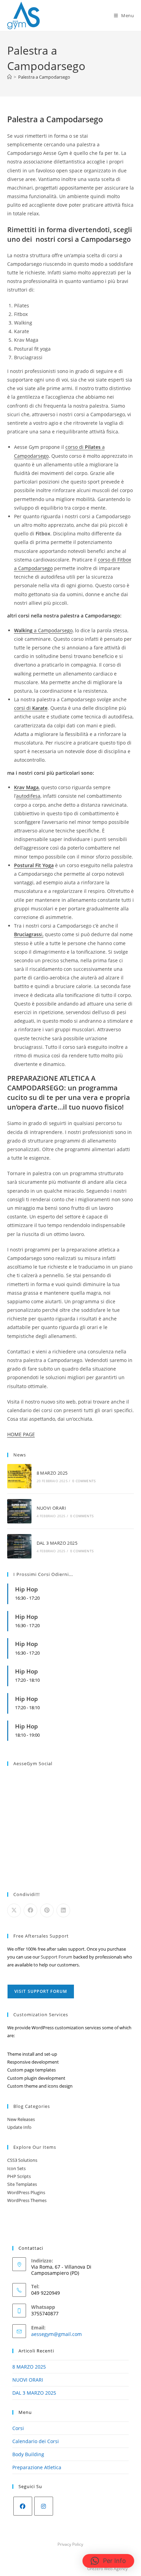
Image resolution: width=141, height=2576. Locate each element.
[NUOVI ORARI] (19, 1511)
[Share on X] (14, 1910)
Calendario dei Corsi (36, 2441)
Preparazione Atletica (37, 2467)
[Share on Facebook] (30, 1910)
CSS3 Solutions (22, 2160)
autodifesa (28, 796)
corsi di (31, 708)
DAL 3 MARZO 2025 (57, 1543)
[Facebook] (23, 2506)
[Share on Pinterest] (47, 1910)
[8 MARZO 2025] (19, 1476)
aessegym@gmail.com (56, 2334)
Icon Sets (16, 2168)
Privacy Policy (70, 2544)
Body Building (28, 2454)
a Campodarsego (43, 630)
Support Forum (56, 1957)
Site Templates (22, 2184)
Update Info (19, 2127)
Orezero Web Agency (107, 2569)
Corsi (18, 2428)
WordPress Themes (27, 2200)
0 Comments (84, 1481)
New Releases (21, 2119)
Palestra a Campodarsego (44, 77)
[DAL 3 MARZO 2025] (19, 1546)
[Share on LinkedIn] (63, 1910)
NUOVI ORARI (51, 1508)
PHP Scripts (19, 2176)
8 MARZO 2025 (52, 1473)
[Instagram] (44, 2506)
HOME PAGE (21, 1434)
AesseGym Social (33, 1763)
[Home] (9, 77)
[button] (108, 2561)
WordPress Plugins (26, 2192)
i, (29, 934)
